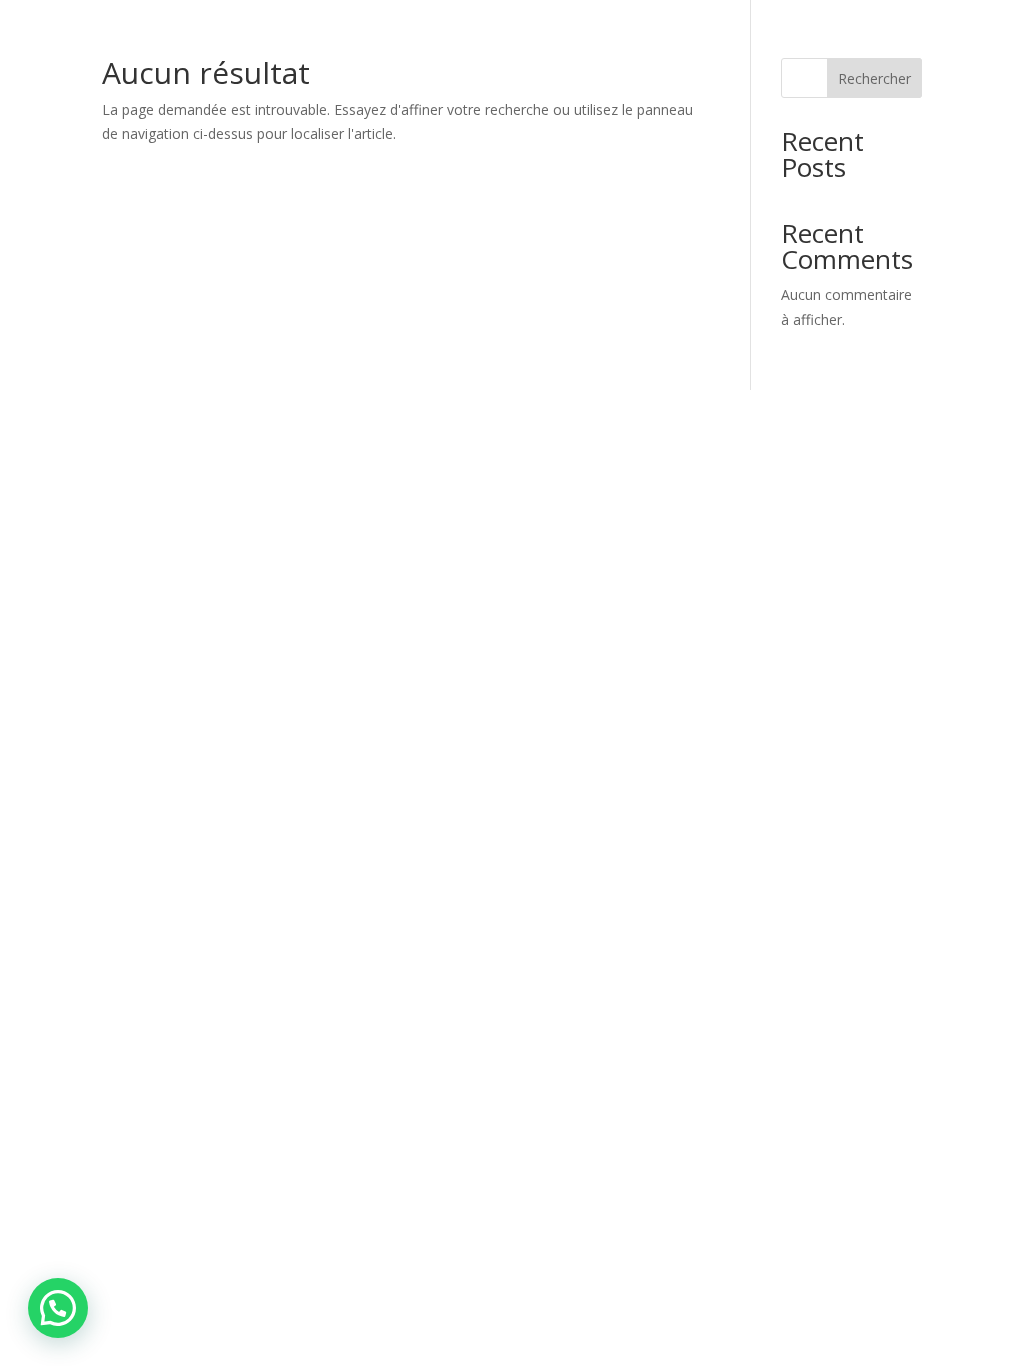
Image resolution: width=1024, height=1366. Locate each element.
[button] (58, 1308)
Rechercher (874, 78)
